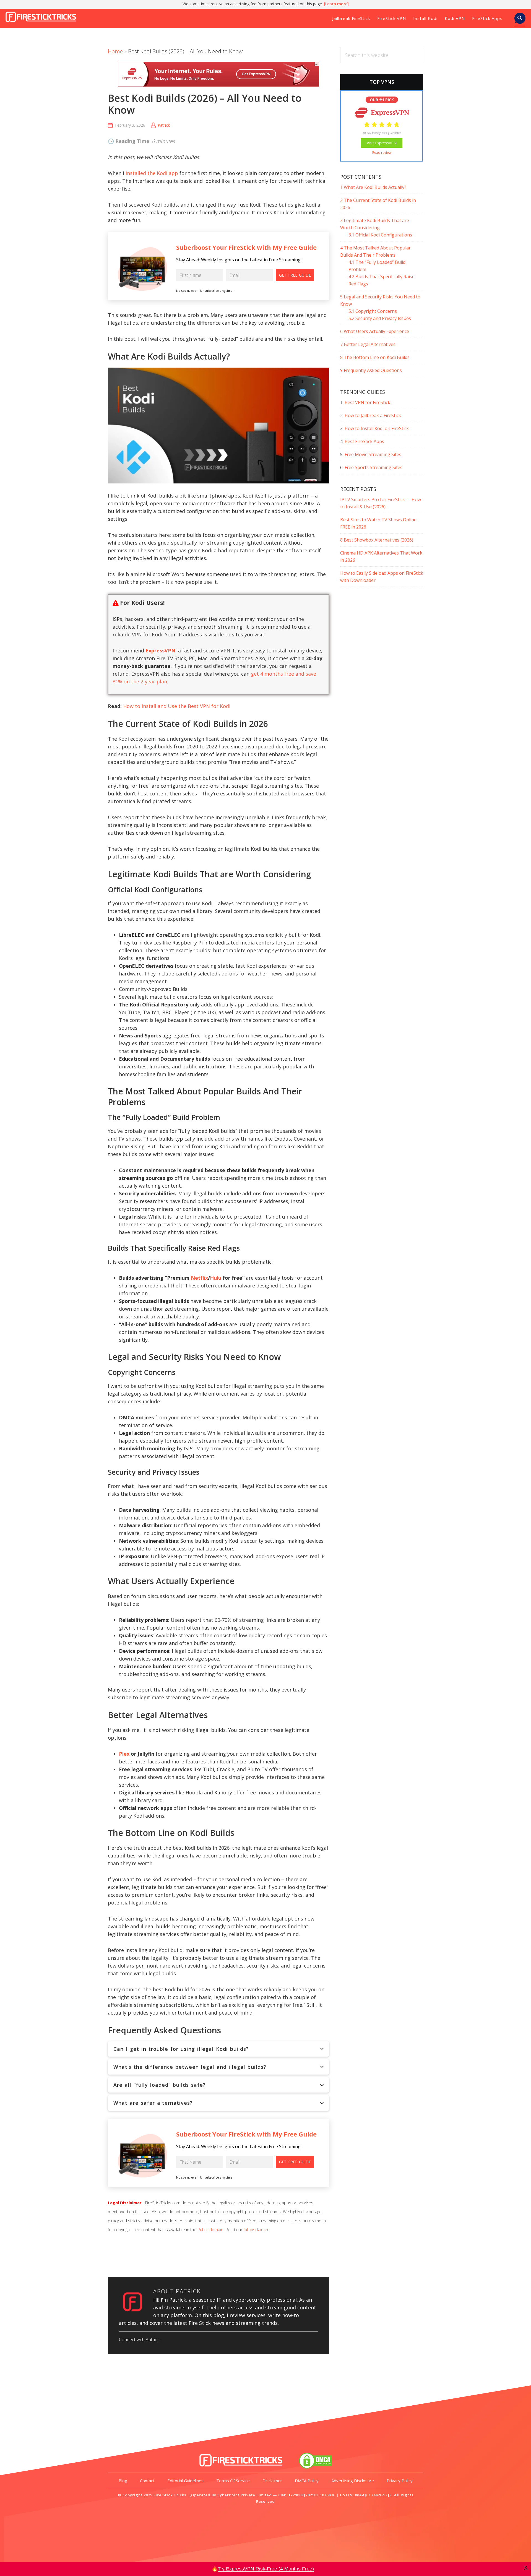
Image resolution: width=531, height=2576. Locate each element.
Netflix (199, 1278)
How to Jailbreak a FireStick (373, 415)
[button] (520, 20)
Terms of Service (233, 2481)
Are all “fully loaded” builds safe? (160, 2085)
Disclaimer (272, 2481)
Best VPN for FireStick (367, 402)
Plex (124, 1754)
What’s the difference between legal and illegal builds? (190, 2067)
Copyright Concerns (373, 311)
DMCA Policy (307, 2481)
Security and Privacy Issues (380, 318)
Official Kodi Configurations (380, 235)
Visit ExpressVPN (382, 143)
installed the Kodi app (152, 173)
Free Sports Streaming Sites (373, 467)
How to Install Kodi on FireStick (377, 428)
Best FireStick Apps (364, 441)
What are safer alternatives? (153, 2103)
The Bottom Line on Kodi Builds (375, 357)
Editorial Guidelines (185, 2481)
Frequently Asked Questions (371, 370)
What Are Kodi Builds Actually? (373, 187)
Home (115, 51)
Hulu (216, 1278)
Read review (382, 153)
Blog (123, 2481)
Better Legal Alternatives (368, 344)
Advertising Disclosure (353, 2481)
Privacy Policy (400, 2481)
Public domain (210, 2229)
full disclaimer (256, 2229)
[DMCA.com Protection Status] (315, 2467)
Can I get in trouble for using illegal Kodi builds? (181, 2049)
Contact (147, 2481)
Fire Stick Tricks (43, 18)
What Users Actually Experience (375, 331)
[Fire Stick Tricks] (241, 2467)
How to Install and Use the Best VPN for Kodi (177, 706)
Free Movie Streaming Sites (373, 454)
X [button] (526, 2568)
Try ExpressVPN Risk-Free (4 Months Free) (266, 2569)
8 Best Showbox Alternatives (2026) (377, 540)
